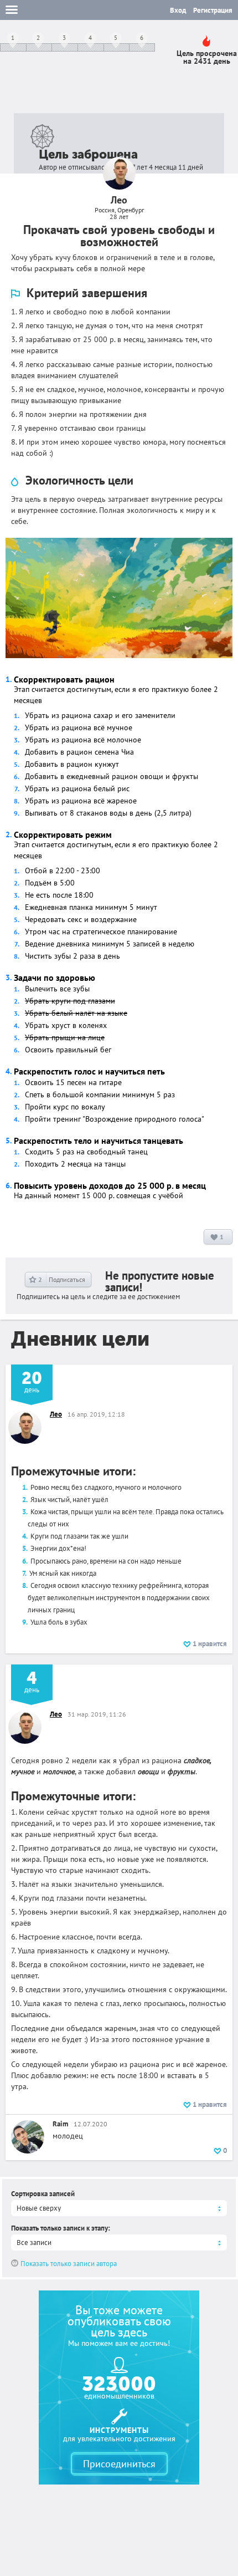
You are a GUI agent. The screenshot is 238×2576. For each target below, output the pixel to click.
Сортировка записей (43, 2194)
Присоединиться (119, 2464)
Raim (60, 2124)
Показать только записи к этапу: (61, 2228)
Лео (56, 1414)
